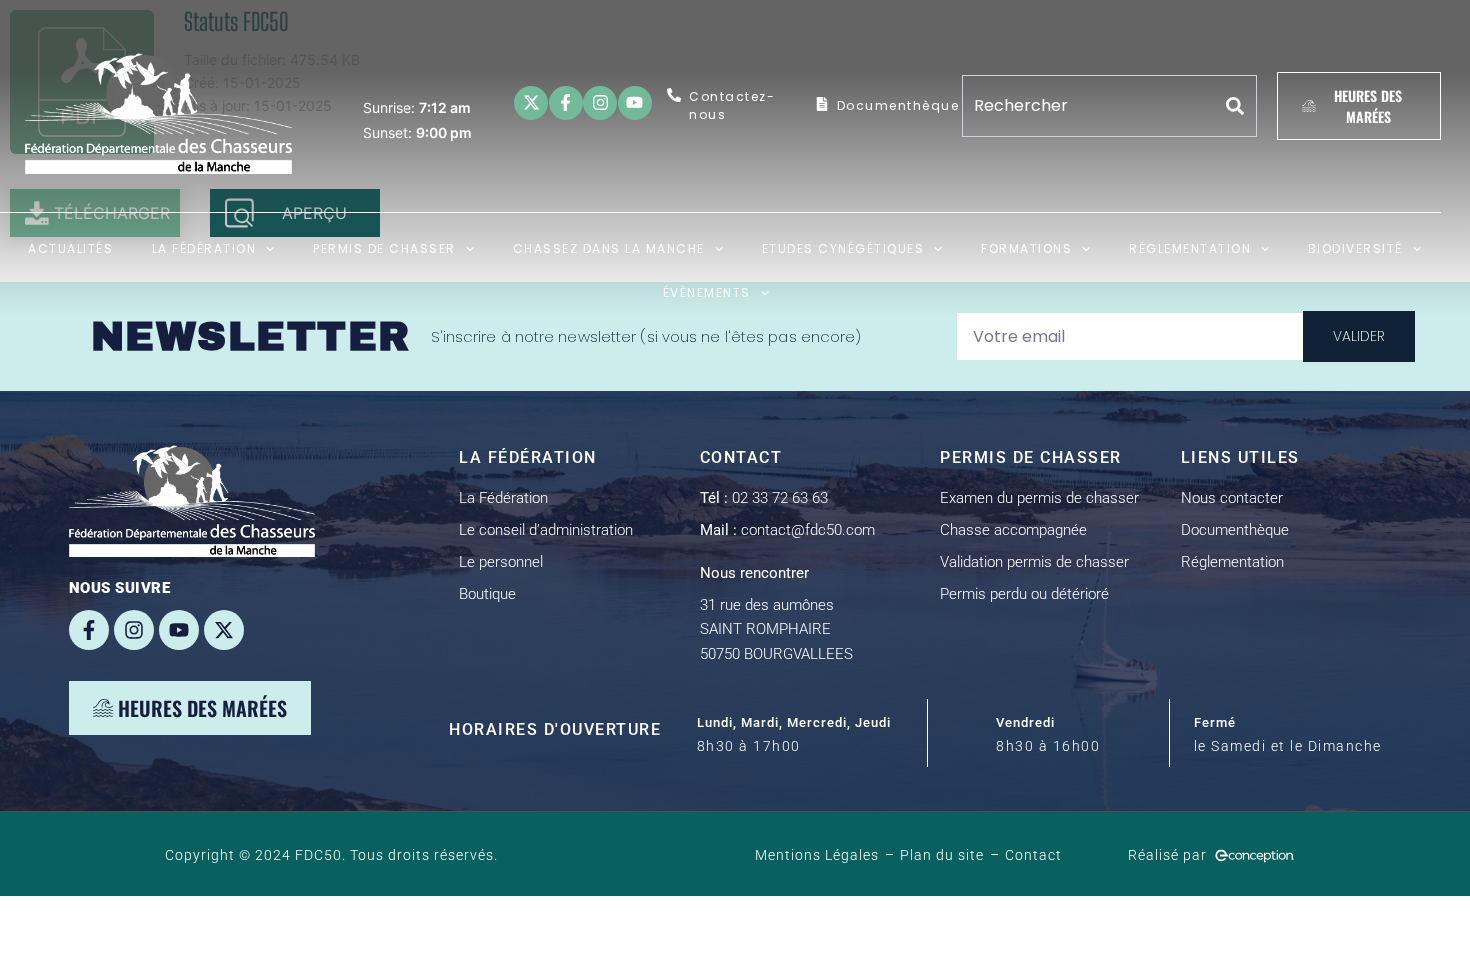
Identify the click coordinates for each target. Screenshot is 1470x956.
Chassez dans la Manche (609, 248)
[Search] (1235, 105)
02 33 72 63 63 (764, 498)
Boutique (487, 594)
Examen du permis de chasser (1039, 498)
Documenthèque (898, 105)
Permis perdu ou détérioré (1024, 594)
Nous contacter (1232, 498)
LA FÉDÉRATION (528, 457)
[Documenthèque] (822, 104)
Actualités (70, 248)
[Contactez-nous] (674, 95)
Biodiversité (1355, 248)
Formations (1026, 248)
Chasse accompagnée (1013, 530)
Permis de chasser (384, 248)
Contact (1033, 855)
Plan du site (942, 855)
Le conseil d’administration (546, 530)
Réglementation (1190, 248)
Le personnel (501, 562)
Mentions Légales (817, 855)
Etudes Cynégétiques (843, 248)
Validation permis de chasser (1034, 562)
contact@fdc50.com (787, 530)
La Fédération (204, 248)
